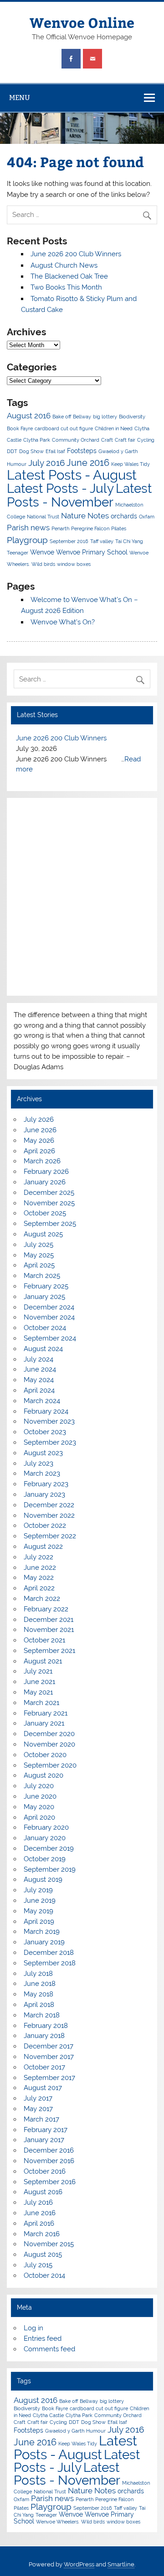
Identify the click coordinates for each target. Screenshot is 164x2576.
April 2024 (39, 1390)
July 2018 (38, 1974)
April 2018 (39, 2005)
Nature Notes (85, 516)
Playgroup (27, 540)
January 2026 (45, 1182)
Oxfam (147, 517)
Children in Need (114, 428)
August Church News (64, 265)
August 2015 (43, 2254)
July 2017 (38, 2098)
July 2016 (46, 463)
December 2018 (49, 1953)
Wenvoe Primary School (92, 552)
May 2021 (38, 1692)
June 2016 (88, 463)
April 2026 (39, 1151)
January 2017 (44, 2140)
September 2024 (50, 1338)
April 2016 (39, 2223)
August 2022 (43, 1547)
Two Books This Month (66, 287)
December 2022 (49, 1505)
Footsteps (82, 451)
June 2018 (40, 1984)
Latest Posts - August (72, 475)
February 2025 (46, 1286)
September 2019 (50, 1869)
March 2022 (42, 1599)
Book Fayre (20, 428)
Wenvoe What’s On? (63, 622)
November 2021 (49, 1630)
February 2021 (46, 1713)
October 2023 (45, 1432)
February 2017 (46, 2130)
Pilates (119, 528)
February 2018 (46, 2026)
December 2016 (49, 2150)
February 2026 (46, 1172)
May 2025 (39, 1255)
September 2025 (50, 1224)
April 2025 (39, 1265)
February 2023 (46, 1484)
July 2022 (38, 1557)
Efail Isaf (55, 451)
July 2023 (38, 1463)
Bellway (82, 417)
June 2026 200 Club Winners (76, 254)
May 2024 (39, 1380)
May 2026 (39, 1140)
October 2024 (45, 1328)
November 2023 (49, 1421)
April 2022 (39, 1588)
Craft (107, 440)
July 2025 (38, 1245)
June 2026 (40, 1130)
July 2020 (39, 1786)
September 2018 (50, 1963)
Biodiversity (132, 417)
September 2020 (50, 1765)
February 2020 (46, 1827)
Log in (33, 2328)
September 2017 (49, 2078)
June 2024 (40, 1369)
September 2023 (50, 1442)
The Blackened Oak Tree (69, 276)
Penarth (60, 528)
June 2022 (40, 1568)
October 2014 (44, 2275)
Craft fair (125, 440)
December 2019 (49, 1848)
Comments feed (49, 2349)
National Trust (43, 517)
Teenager (18, 553)
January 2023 (44, 1494)
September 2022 (50, 1536)
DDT (12, 451)
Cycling (146, 440)
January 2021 (44, 1723)
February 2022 (46, 1609)
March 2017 (41, 2119)
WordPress (79, 2564)
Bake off (62, 417)
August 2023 (43, 1453)
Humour (17, 464)
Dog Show (31, 451)
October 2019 (45, 1859)
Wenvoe (42, 552)
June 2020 (40, 1796)
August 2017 (43, 2088)
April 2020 (39, 1817)
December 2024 (49, 1307)
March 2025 (42, 1276)
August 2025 (43, 1234)
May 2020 (39, 1807)
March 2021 (41, 1703)
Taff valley (102, 541)
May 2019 (38, 1911)
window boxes (74, 564)
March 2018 (42, 2015)
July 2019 (38, 1890)
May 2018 (38, 1994)
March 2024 (42, 1401)
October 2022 (45, 1526)
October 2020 (45, 1755)
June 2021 (39, 1682)
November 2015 (49, 2244)
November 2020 (49, 1744)
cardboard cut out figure (64, 428)
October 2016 (45, 2171)
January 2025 (44, 1297)
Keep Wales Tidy (131, 464)
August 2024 (43, 1349)
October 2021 (44, 1640)
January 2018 (44, 2036)
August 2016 (29, 416)
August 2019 (43, 1879)
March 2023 (42, 1473)
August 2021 (43, 1661)
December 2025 (49, 1193)
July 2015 (38, 2265)
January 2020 (45, 1838)
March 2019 (42, 1932)
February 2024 (46, 1411)
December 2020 (49, 1734)
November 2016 (49, 2161)
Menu (20, 98)
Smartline (121, 2564)
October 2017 (44, 2067)
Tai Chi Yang (129, 541)
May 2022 (39, 1578)
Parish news (28, 528)
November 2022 (49, 1515)
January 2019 (44, 1942)
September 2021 (49, 1651)
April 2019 (39, 1921)
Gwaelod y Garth (118, 451)
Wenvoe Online (82, 22)
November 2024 (49, 1317)
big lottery (105, 417)
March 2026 (42, 1161)
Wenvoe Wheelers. (58, 2522)
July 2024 (38, 1359)
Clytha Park (37, 440)
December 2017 (49, 2046)
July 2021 (38, 1671)
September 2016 (69, 541)
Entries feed (43, 2338)
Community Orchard (76, 440)
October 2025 (45, 1213)
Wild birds (43, 564)
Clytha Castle (48, 2415)
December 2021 (49, 1620)
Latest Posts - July (60, 488)
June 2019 (40, 1900)
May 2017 (38, 2109)
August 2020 (44, 1775)
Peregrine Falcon (90, 528)
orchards (124, 516)
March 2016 (42, 2234)
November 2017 (49, 2057)
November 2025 (49, 1203)
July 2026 (39, 1119)
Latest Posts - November (79, 495)
